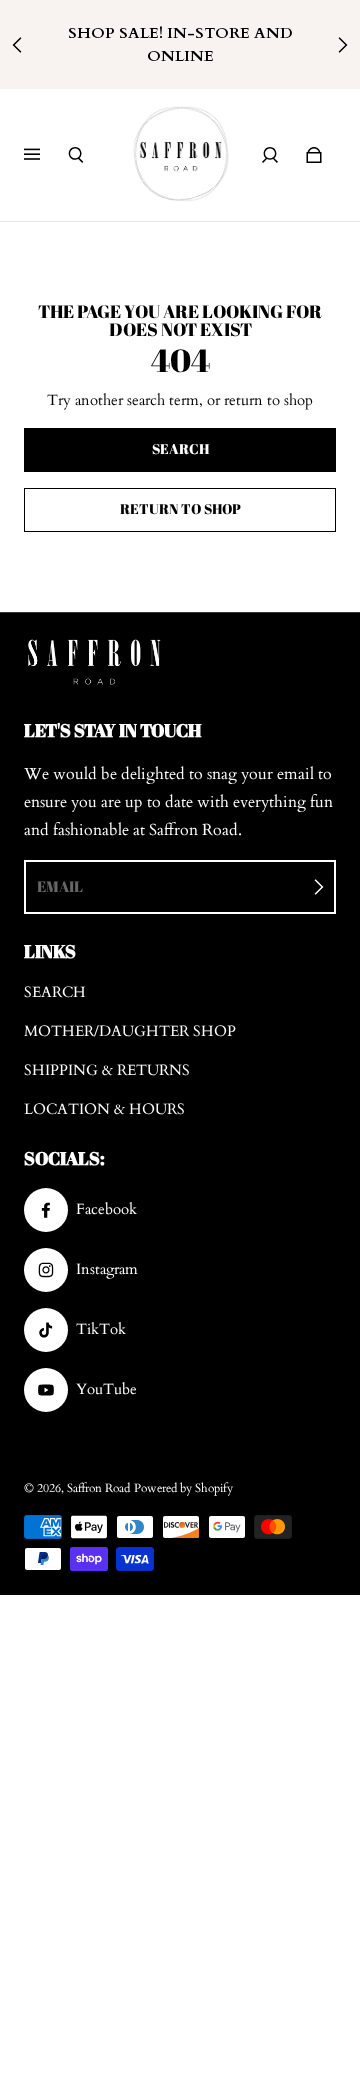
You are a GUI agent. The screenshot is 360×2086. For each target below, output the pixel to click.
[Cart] (314, 155)
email (60, 886)
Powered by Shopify (183, 1488)
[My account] (270, 155)
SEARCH (55, 992)
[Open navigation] (46, 155)
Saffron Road (98, 1488)
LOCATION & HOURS (104, 1109)
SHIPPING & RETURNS (107, 1070)
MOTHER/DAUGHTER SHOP (130, 1031)
